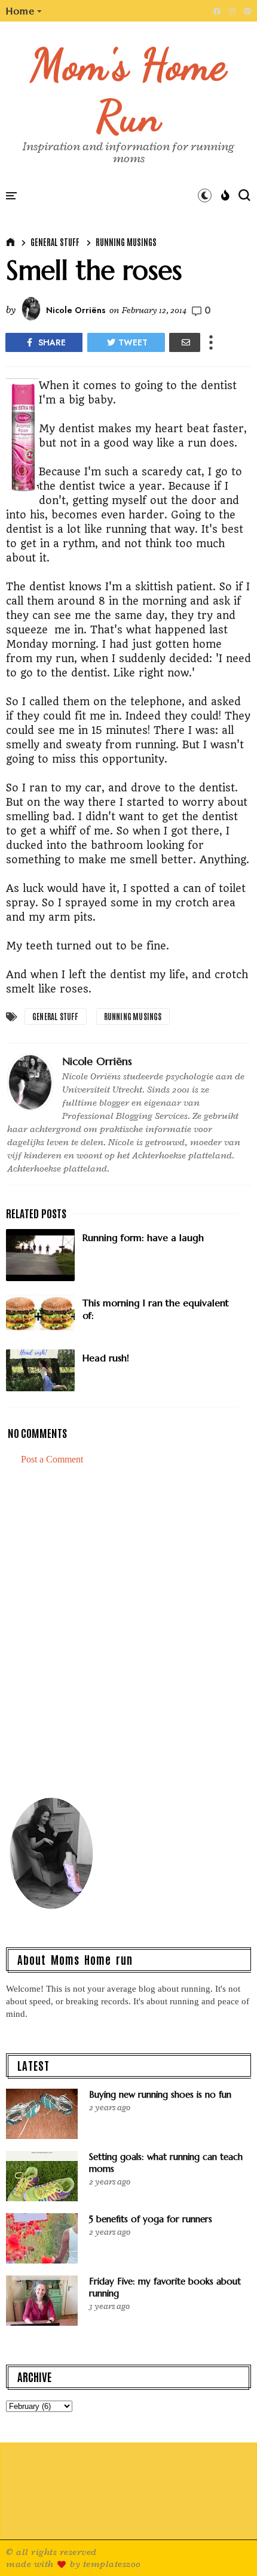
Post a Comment (52, 1459)
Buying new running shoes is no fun (160, 2094)
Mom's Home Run (129, 90)
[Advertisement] (128, 1636)
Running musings (126, 242)
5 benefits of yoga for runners (151, 2219)
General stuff (55, 242)
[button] (24, 11)
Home (20, 11)
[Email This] (185, 342)
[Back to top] (227, 2547)
